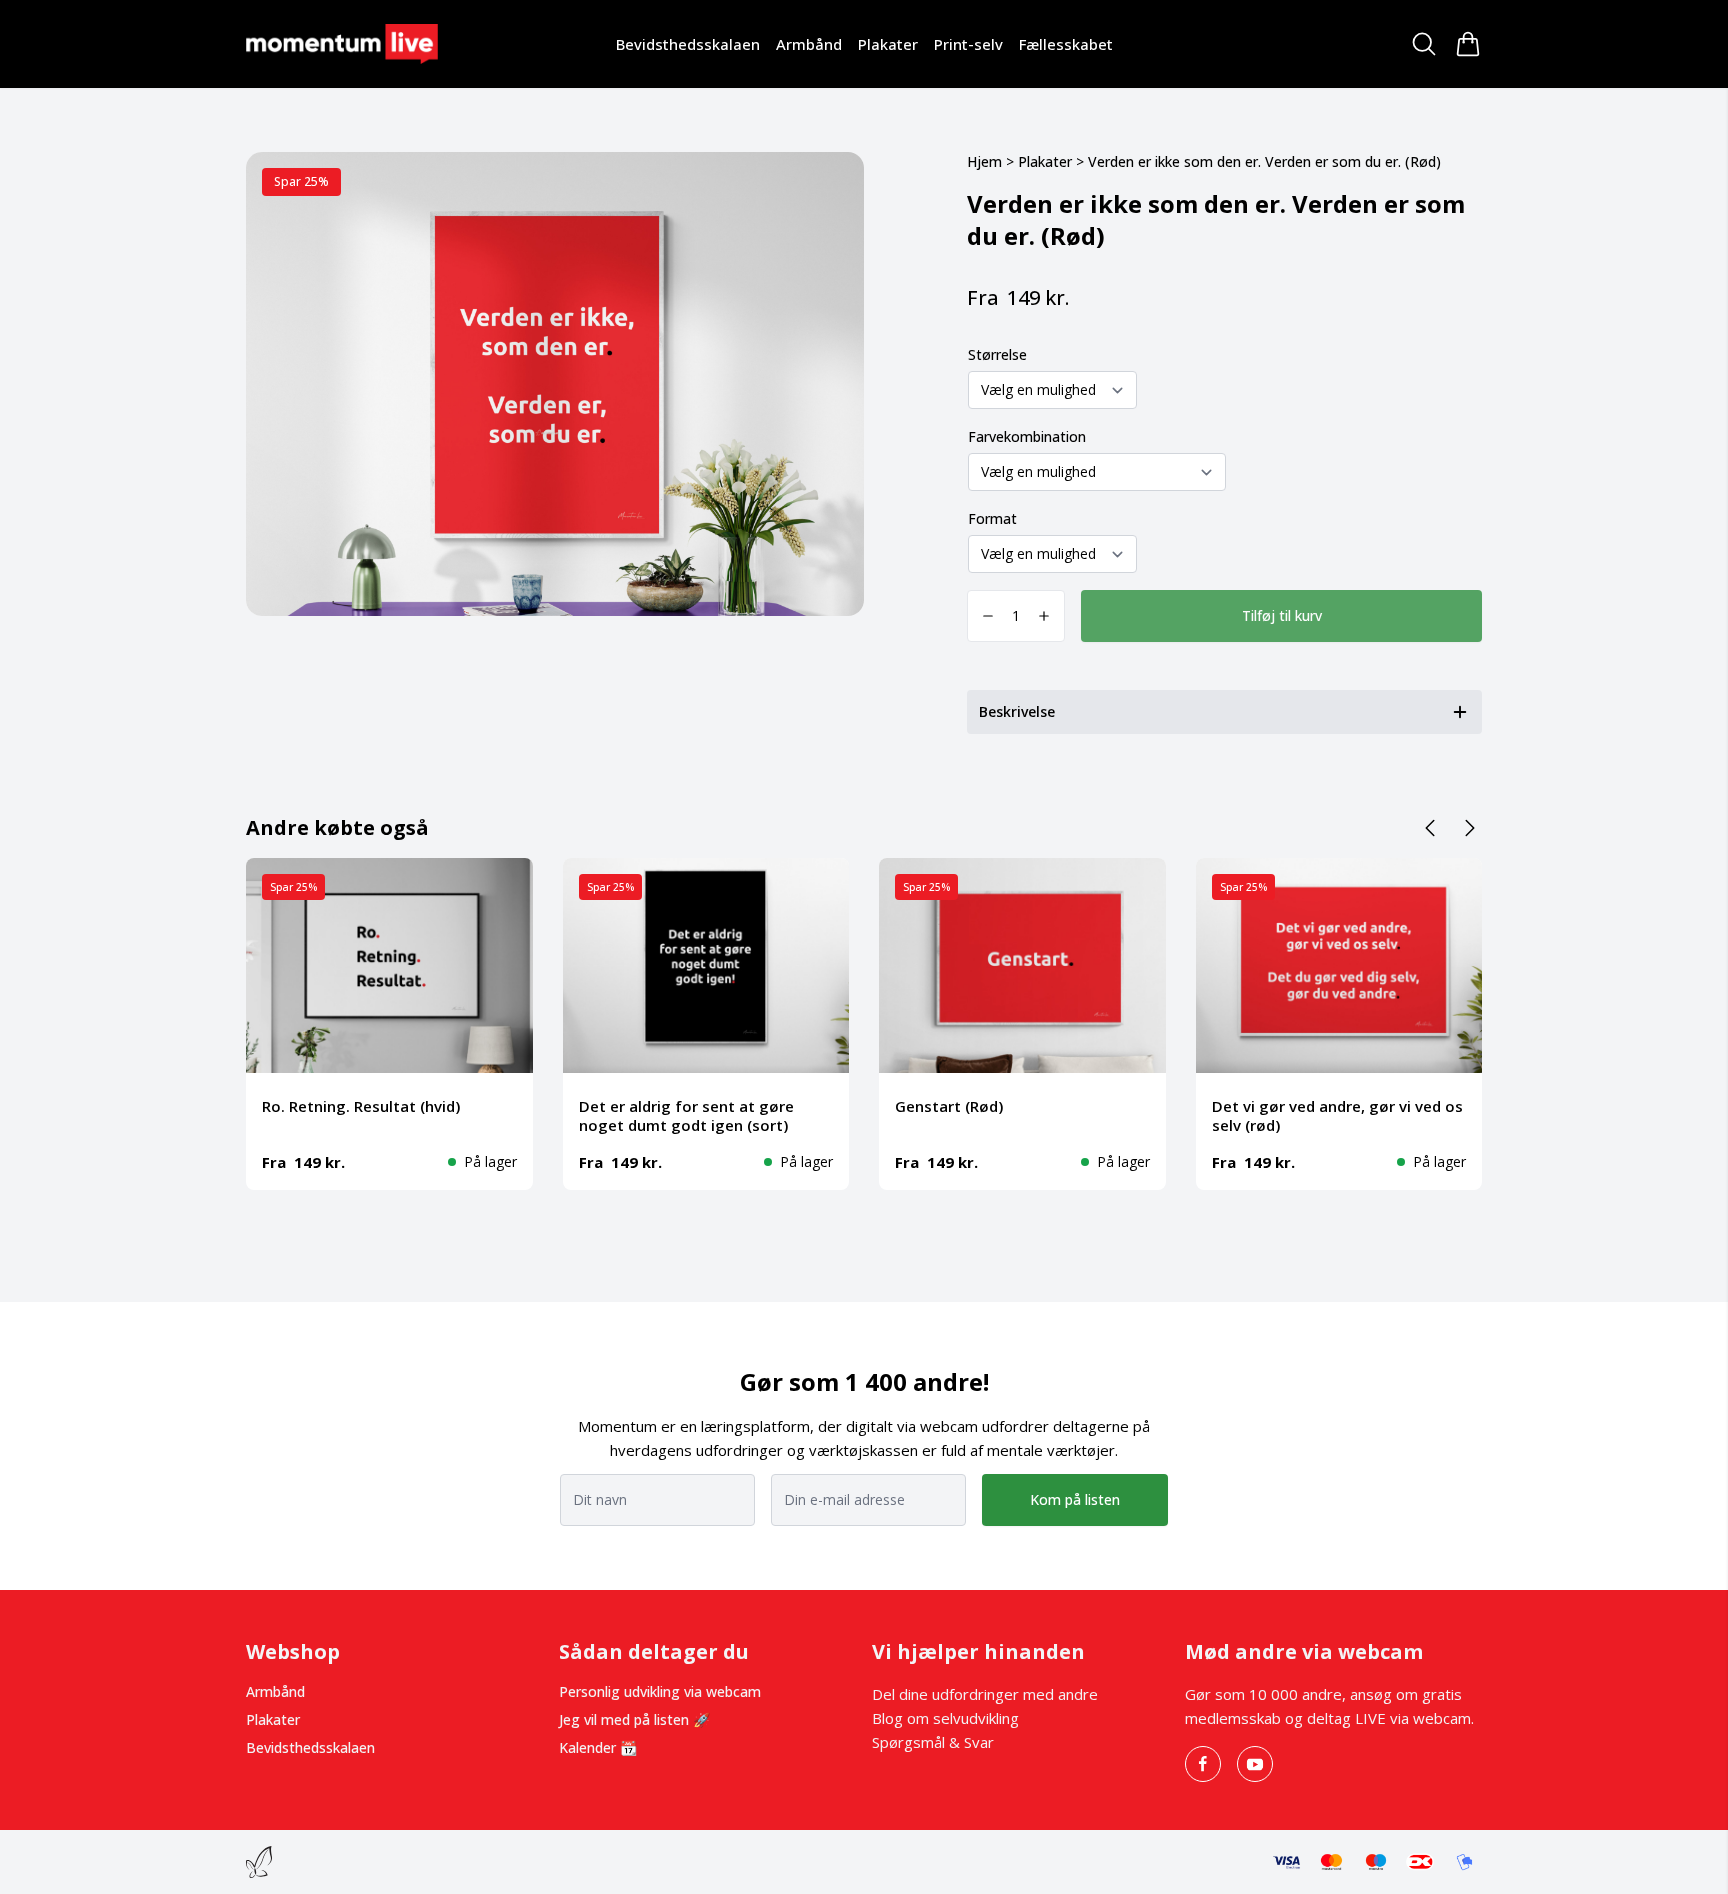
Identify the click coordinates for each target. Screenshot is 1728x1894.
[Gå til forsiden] (342, 43)
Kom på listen (1075, 1499)
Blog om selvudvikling (945, 1718)
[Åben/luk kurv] (1468, 44)
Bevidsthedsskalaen (688, 44)
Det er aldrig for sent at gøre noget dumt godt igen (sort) (686, 1115)
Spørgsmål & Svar (933, 1742)
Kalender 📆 (598, 1747)
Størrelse (997, 354)
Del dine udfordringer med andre (985, 1694)
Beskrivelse (1017, 711)
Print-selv (968, 44)
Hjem (984, 161)
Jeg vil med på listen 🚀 (634, 1719)
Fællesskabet (1066, 44)
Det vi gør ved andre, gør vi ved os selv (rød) (1337, 1115)
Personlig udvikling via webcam (660, 1691)
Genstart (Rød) (949, 1106)
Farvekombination (1027, 436)
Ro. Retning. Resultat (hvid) (361, 1106)
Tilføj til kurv (1282, 615)
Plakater (888, 44)
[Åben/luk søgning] (1424, 44)
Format (992, 518)
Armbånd (809, 44)
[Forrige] (1430, 828)
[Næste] (1470, 828)
